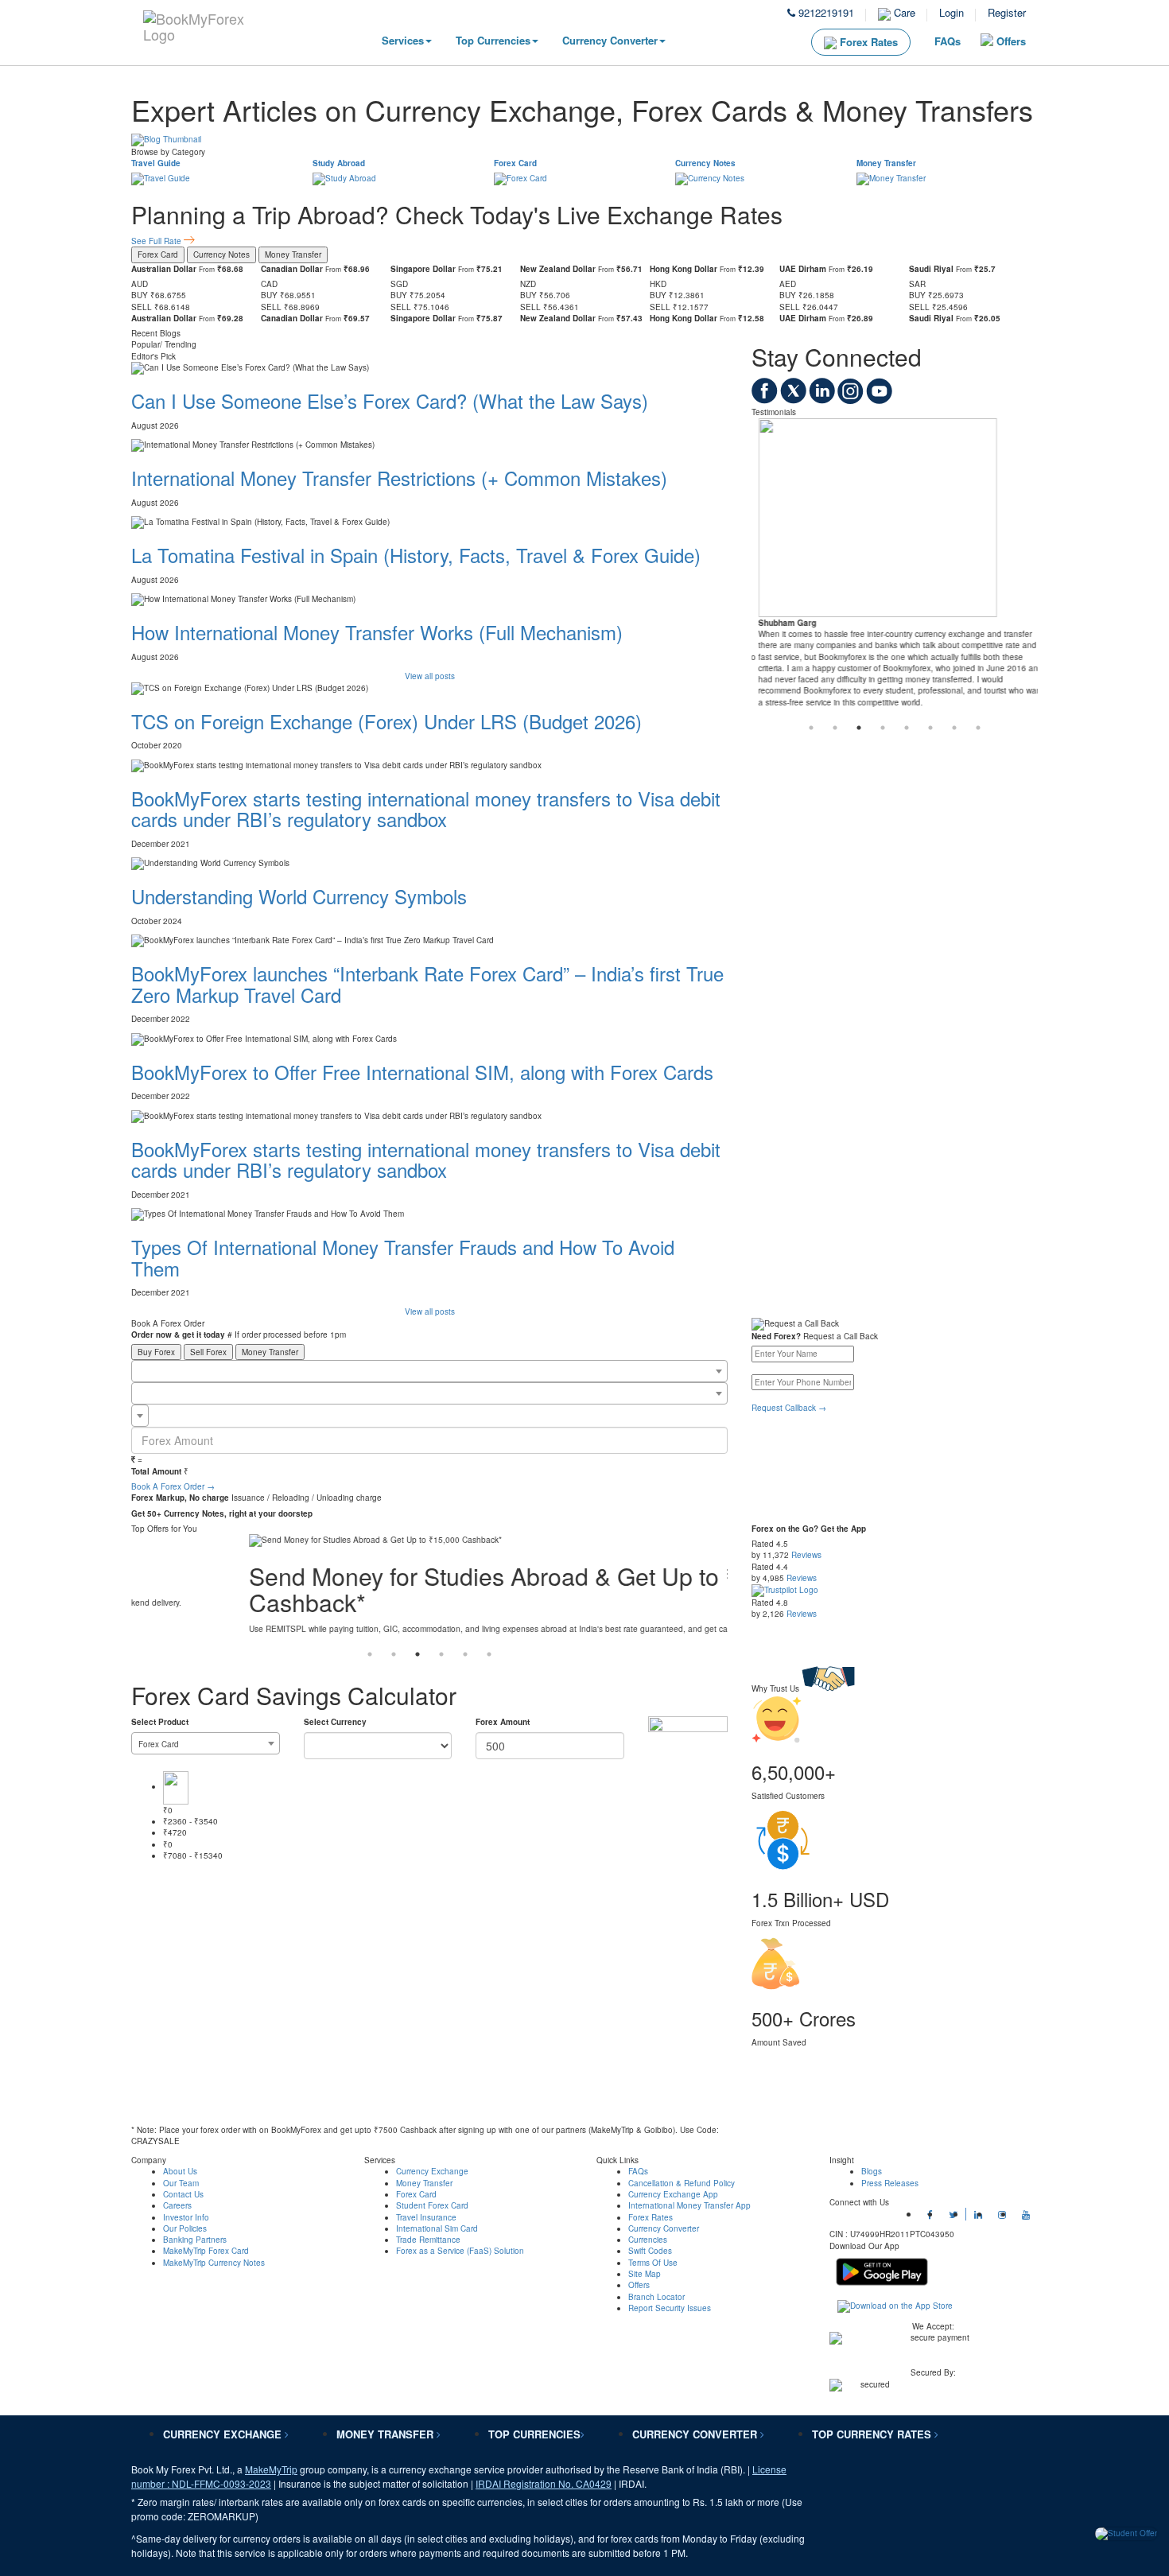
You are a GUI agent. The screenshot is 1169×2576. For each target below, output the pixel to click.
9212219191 (825, 12)
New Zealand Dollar (558, 269)
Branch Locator (656, 2297)
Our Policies (185, 2228)
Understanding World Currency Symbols (299, 896)
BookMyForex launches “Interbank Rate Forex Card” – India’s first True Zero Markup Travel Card (427, 983)
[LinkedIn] (823, 401)
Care (903, 12)
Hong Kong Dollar (684, 269)
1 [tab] (811, 728)
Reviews (806, 1555)
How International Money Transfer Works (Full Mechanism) (377, 632)
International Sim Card (437, 2228)
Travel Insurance (426, 2217)
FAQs (948, 41)
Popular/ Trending (164, 344)
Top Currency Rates (873, 2434)
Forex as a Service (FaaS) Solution (460, 2251)
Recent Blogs (156, 333)
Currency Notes (705, 163)
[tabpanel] (895, 567)
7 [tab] (954, 728)
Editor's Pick (153, 356)
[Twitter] (794, 401)
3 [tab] (859, 728)
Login (952, 12)
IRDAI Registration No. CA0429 (544, 2483)
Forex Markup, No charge (180, 1498)
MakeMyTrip (271, 2469)
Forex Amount (503, 1722)
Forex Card (515, 163)
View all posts (430, 676)
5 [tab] (907, 728)
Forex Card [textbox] (159, 1744)
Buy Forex (156, 1352)
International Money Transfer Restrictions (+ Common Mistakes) (399, 478)
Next (1050, 140)
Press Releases (890, 2183)
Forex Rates (867, 42)
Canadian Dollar (292, 269)
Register (1007, 12)
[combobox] (429, 1371)
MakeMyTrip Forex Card (206, 2251)
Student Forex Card (432, 2205)
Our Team (181, 2183)
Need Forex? (776, 1336)
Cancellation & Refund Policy (682, 2183)
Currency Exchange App (673, 2194)
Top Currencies (493, 40)
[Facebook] (766, 401)
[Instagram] (852, 401)
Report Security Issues (670, 2308)
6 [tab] (930, 728)
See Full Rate (157, 241)
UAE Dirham (803, 269)
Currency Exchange (432, 2171)
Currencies (648, 2240)
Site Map (645, 2274)
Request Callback (789, 1408)
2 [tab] (835, 728)
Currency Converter (610, 40)
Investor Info (186, 2217)
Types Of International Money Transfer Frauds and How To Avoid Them (403, 1257)
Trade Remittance (428, 2240)
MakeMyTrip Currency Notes (214, 2263)
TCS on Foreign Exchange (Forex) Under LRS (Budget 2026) (386, 721)
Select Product (160, 1722)
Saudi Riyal (931, 269)
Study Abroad (339, 163)
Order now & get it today (178, 1335)
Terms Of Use (653, 2263)
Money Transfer (886, 163)
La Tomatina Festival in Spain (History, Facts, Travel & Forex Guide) (416, 555)
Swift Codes (650, 2251)
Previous (119, 140)
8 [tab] (978, 728)
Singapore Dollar (423, 269)
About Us (180, 2171)
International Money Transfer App (689, 2205)
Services (403, 40)
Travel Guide (156, 163)
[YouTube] (879, 401)
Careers (177, 2205)
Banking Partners (195, 2240)
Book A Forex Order (173, 1486)
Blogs (872, 2171)
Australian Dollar (164, 269)
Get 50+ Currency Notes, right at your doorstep (222, 1513)
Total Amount (156, 1471)
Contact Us (183, 2194)
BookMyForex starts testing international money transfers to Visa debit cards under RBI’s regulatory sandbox (426, 808)
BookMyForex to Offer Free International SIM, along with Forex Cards (422, 1072)
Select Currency (335, 1722)
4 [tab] (883, 728)
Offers (1011, 41)
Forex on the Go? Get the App (809, 1529)
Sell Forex (208, 1352)
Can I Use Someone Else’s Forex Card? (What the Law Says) (390, 400)
